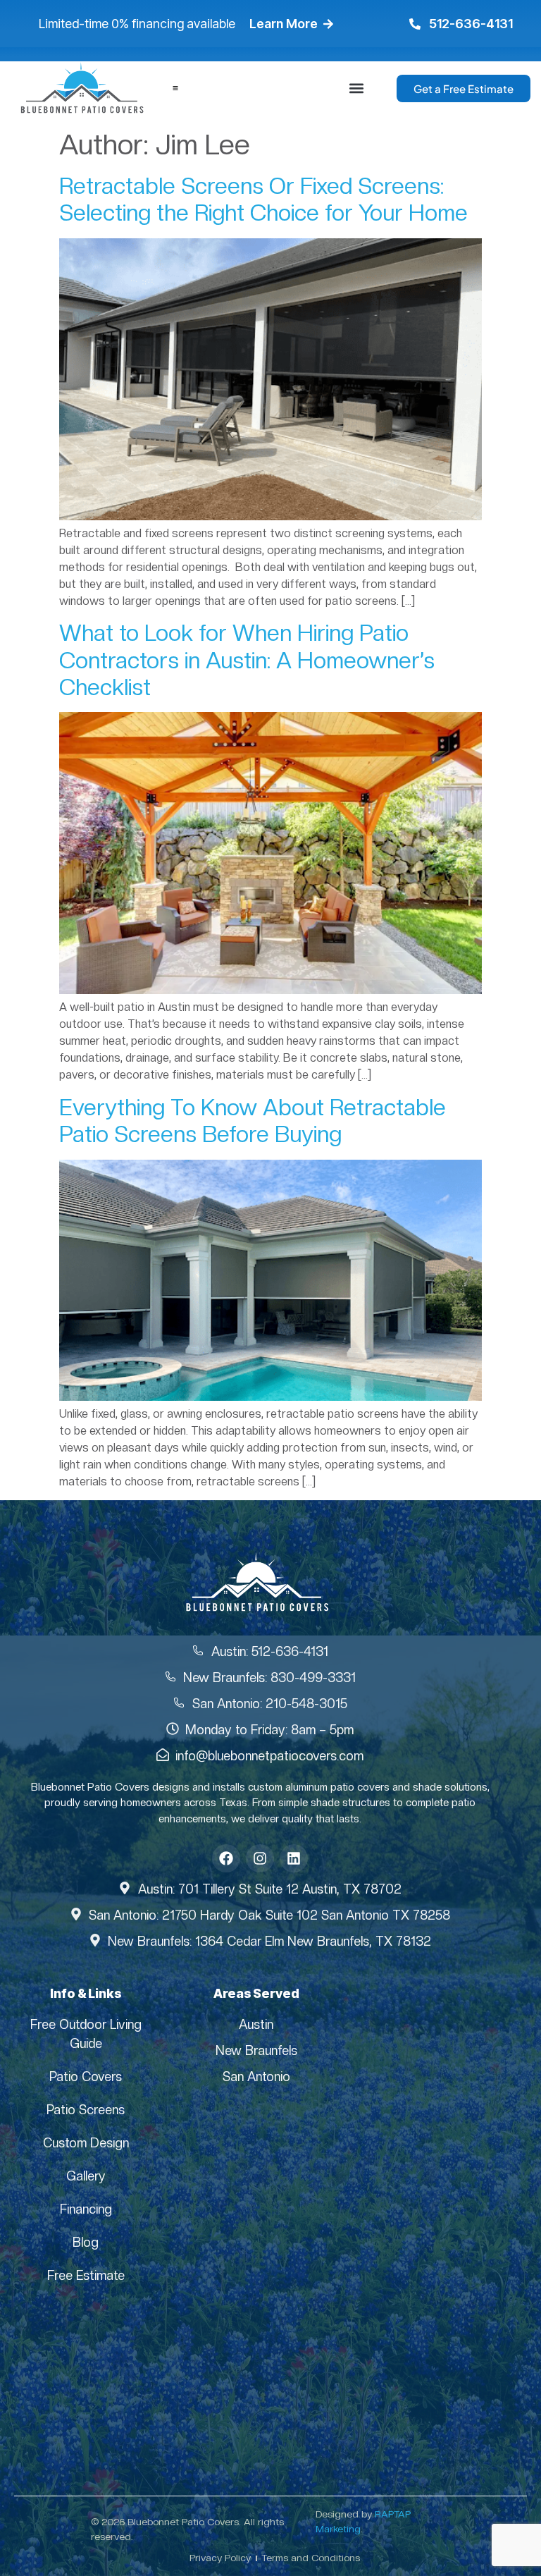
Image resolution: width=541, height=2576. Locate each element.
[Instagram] (260, 1858)
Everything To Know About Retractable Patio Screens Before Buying (253, 1121)
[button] (357, 88)
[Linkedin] (294, 1858)
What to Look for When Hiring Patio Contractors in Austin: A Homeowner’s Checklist (247, 660)
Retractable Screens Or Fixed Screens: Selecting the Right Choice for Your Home (263, 200)
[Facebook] (226, 1858)
